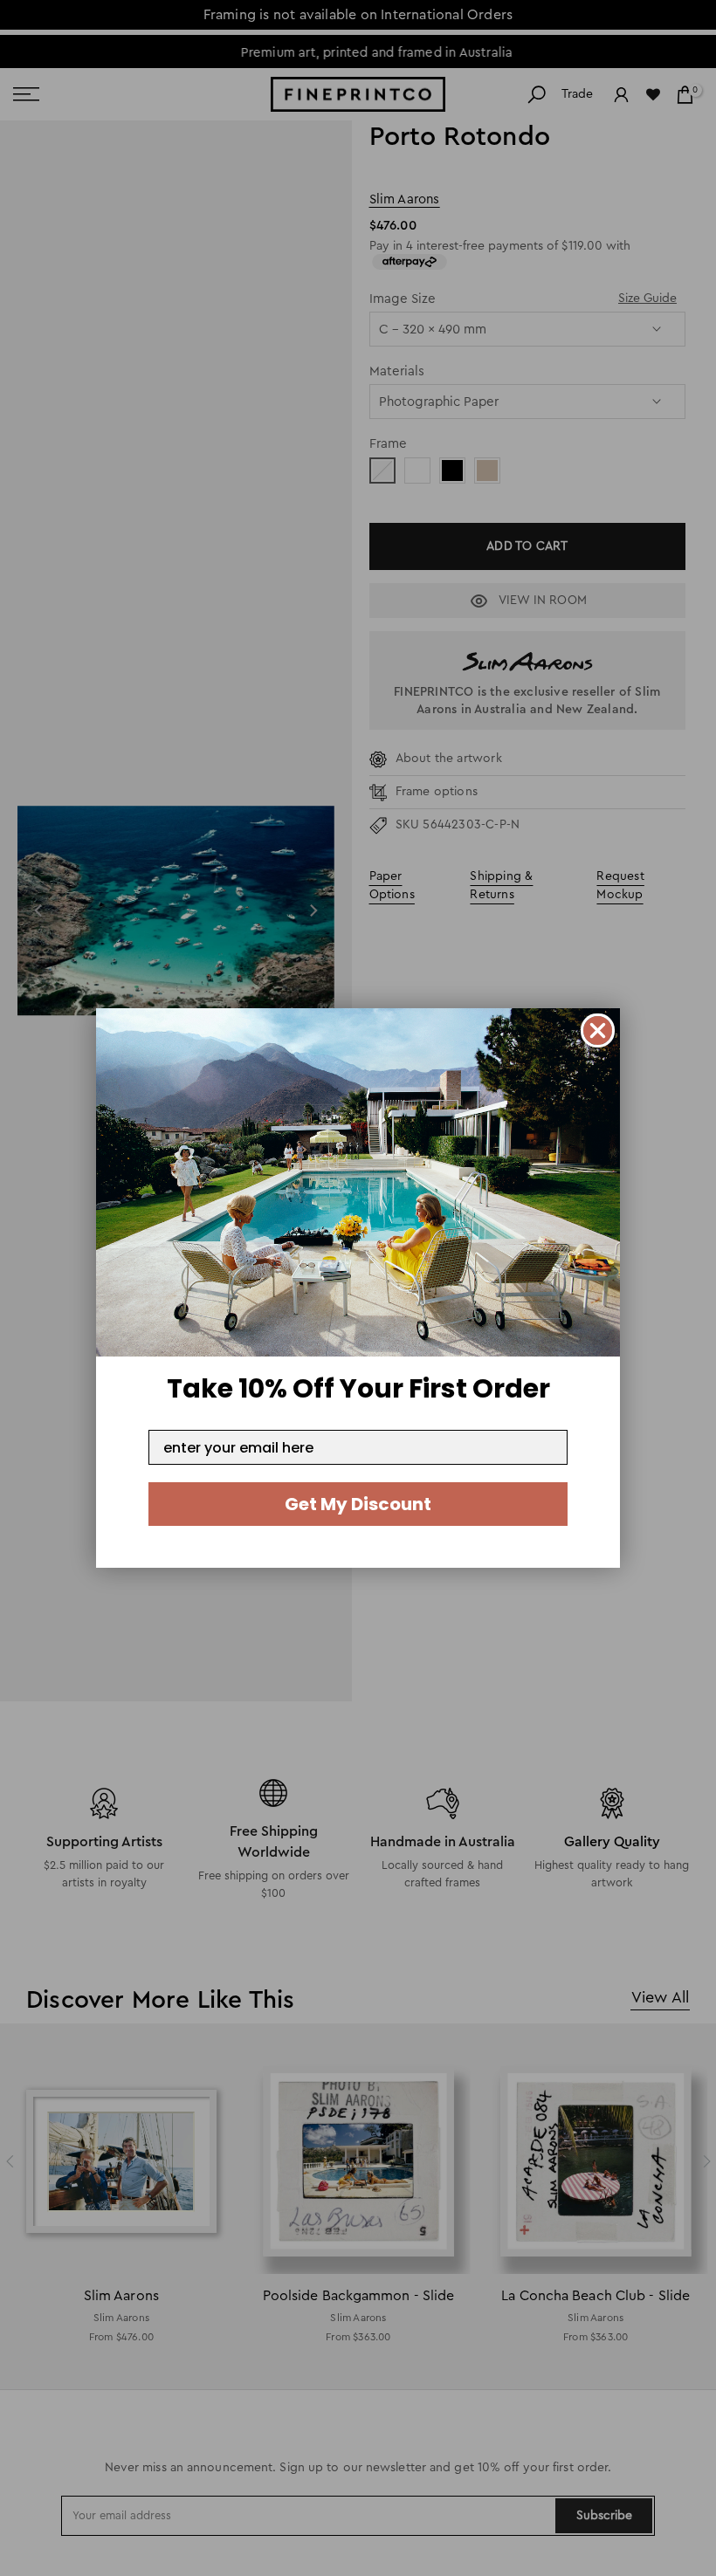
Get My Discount (358, 1504)
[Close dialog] (598, 1030)
